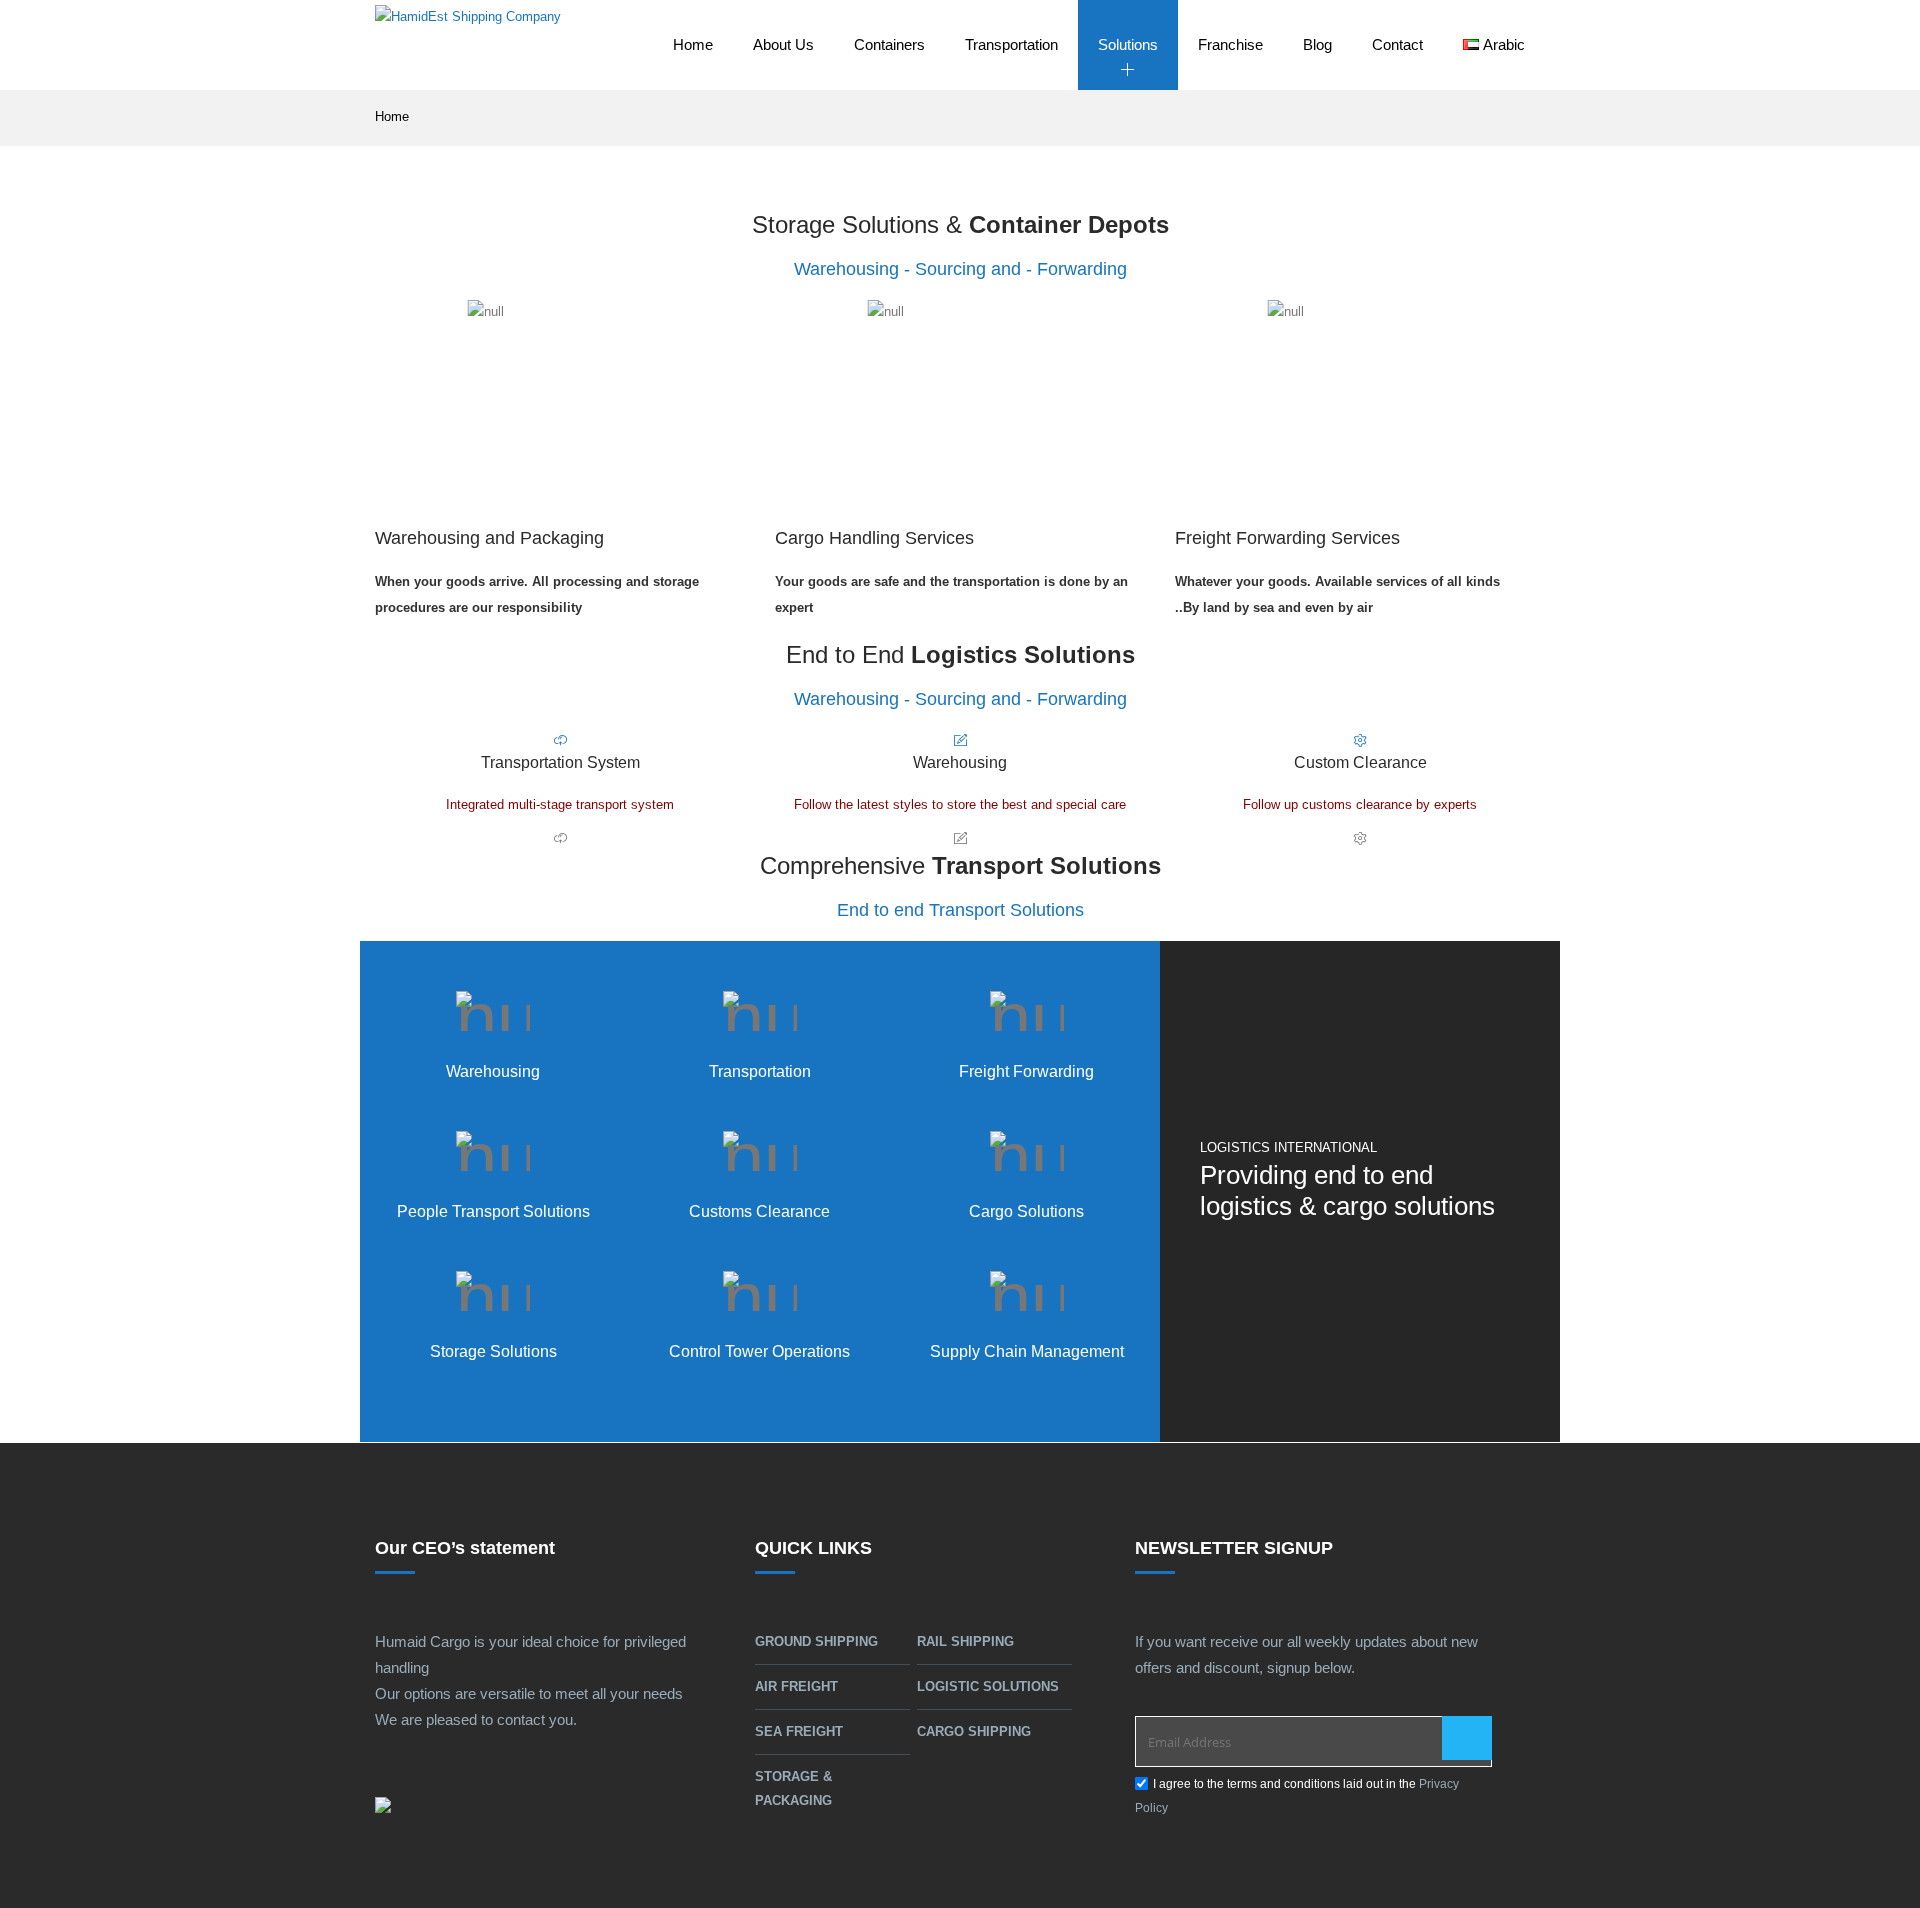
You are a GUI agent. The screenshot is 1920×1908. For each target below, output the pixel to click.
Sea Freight (799, 1731)
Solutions (1128, 44)
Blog (1317, 44)
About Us (783, 44)
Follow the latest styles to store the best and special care (960, 804)
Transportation (1011, 44)
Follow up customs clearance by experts (1360, 804)
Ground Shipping (816, 1641)
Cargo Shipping (974, 1731)
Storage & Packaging (793, 1788)
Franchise (1230, 44)
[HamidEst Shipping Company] (468, 45)
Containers (889, 44)
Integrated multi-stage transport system (560, 804)
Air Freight (796, 1686)
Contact (1397, 44)
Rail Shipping (965, 1641)
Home (693, 44)
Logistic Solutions (988, 1686)
